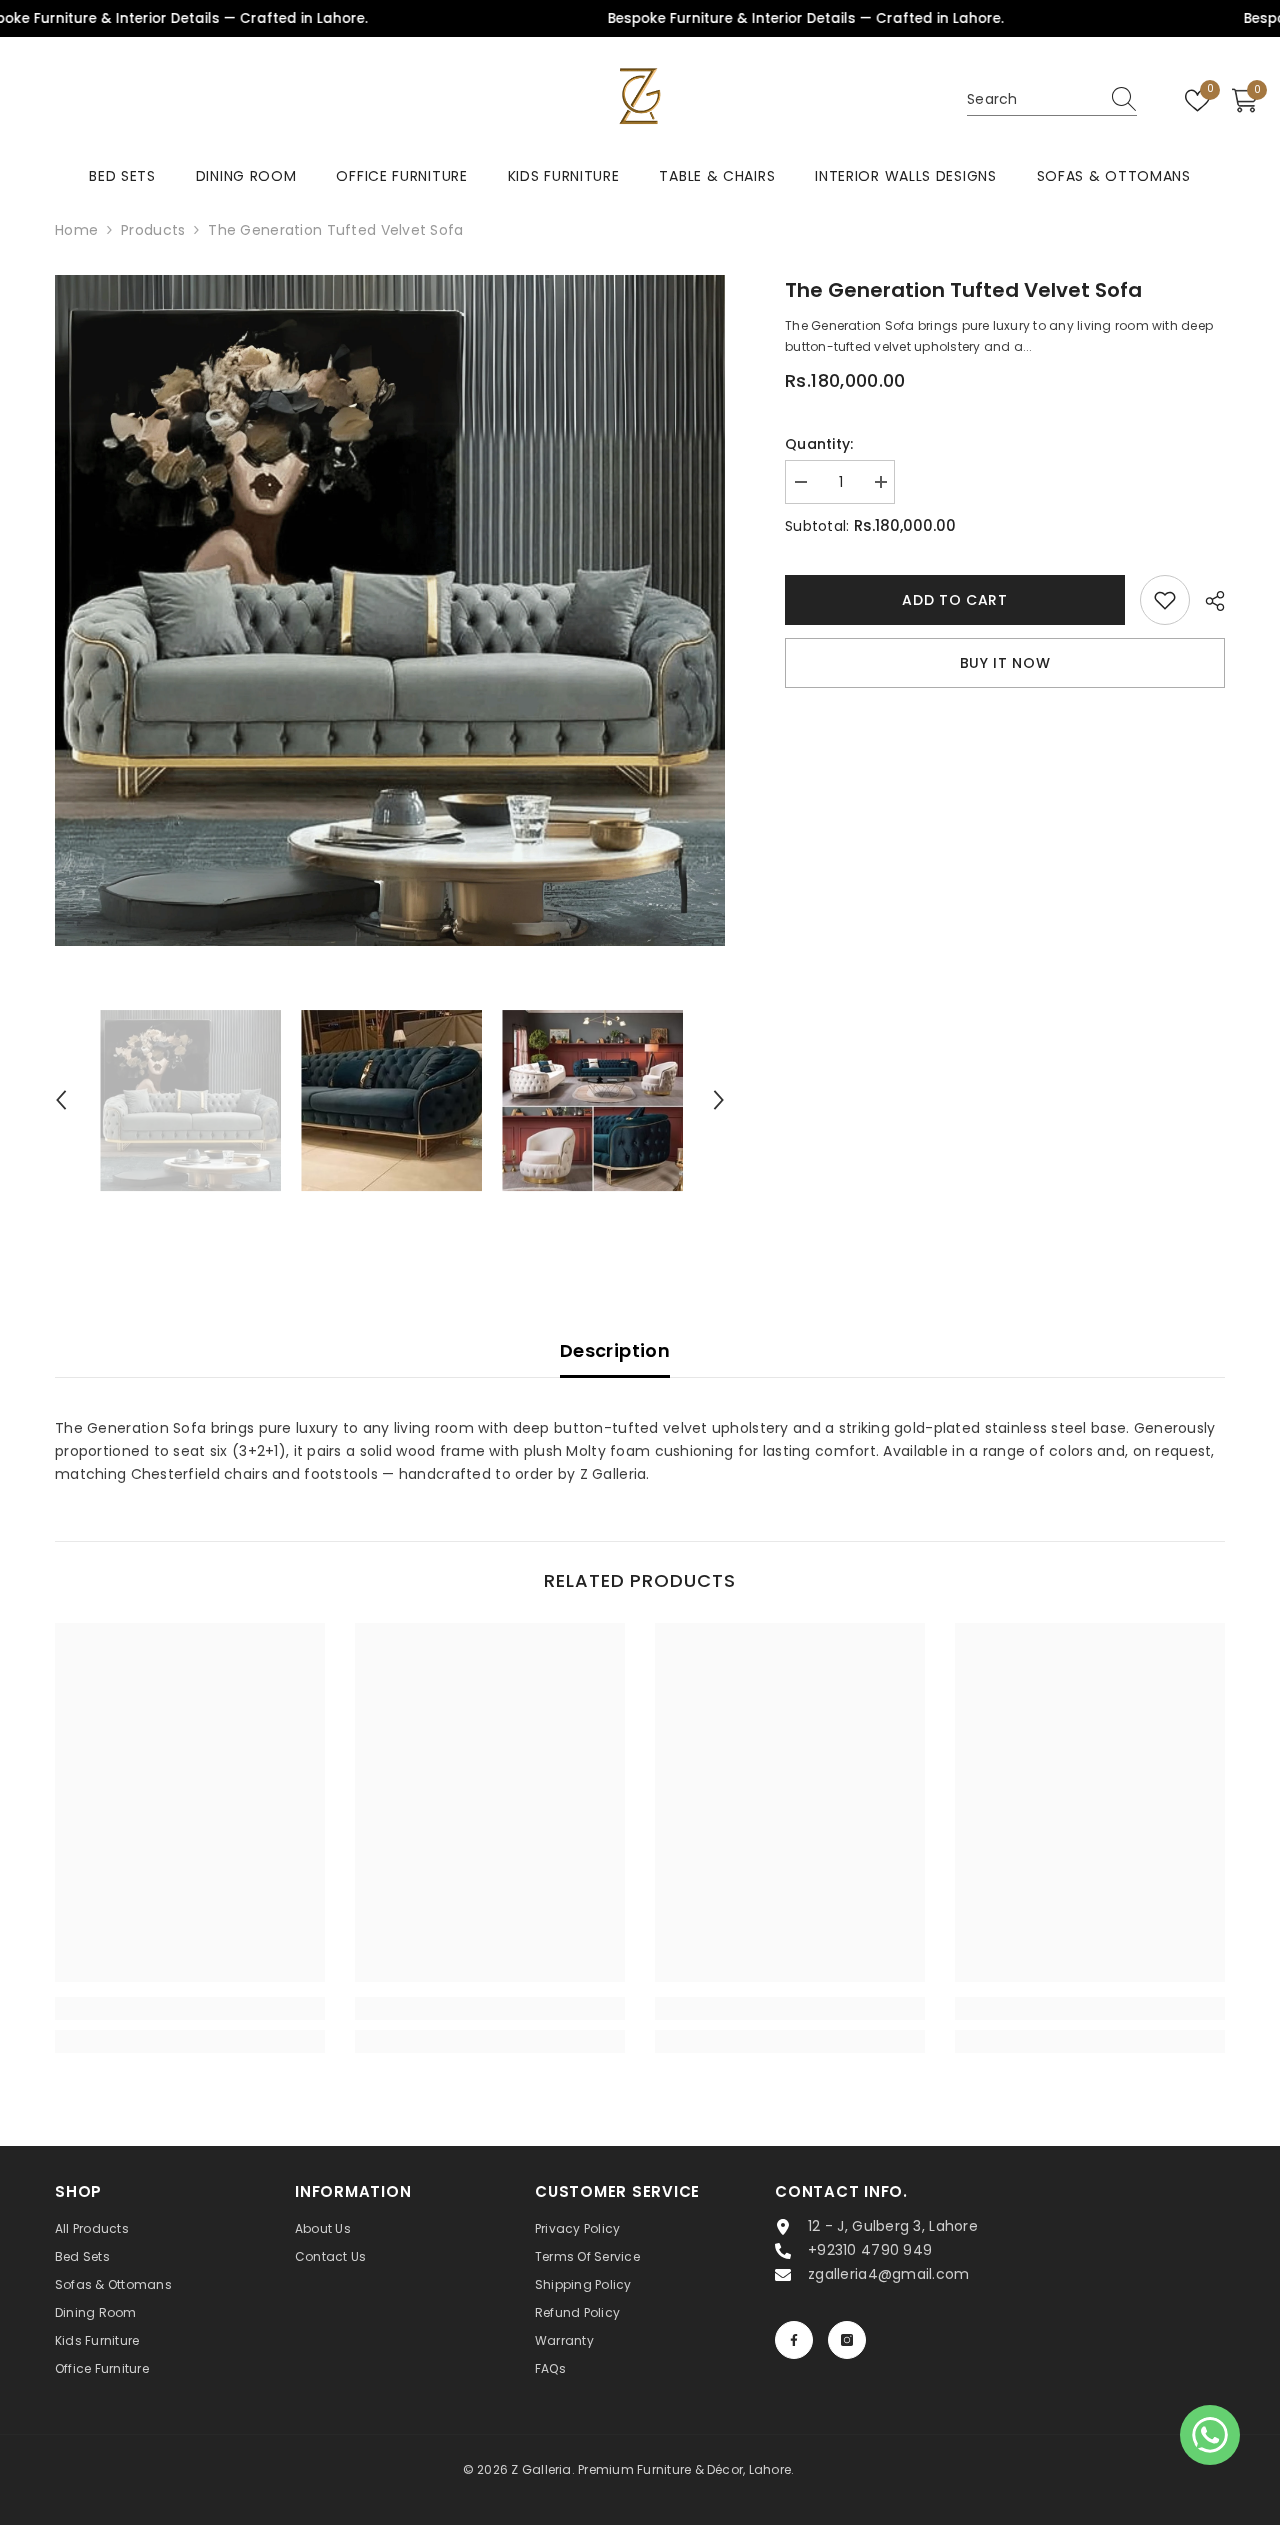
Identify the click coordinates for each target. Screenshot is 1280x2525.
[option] (390, 610)
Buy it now (1005, 663)
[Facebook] (794, 2340)
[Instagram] (847, 2340)
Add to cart (955, 600)
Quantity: (819, 444)
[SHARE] (1207, 601)
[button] (61, 1100)
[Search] (1052, 100)
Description (615, 1350)
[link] (190, 2008)
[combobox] (1033, 100)
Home (76, 230)
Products (153, 230)
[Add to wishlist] (1165, 600)
